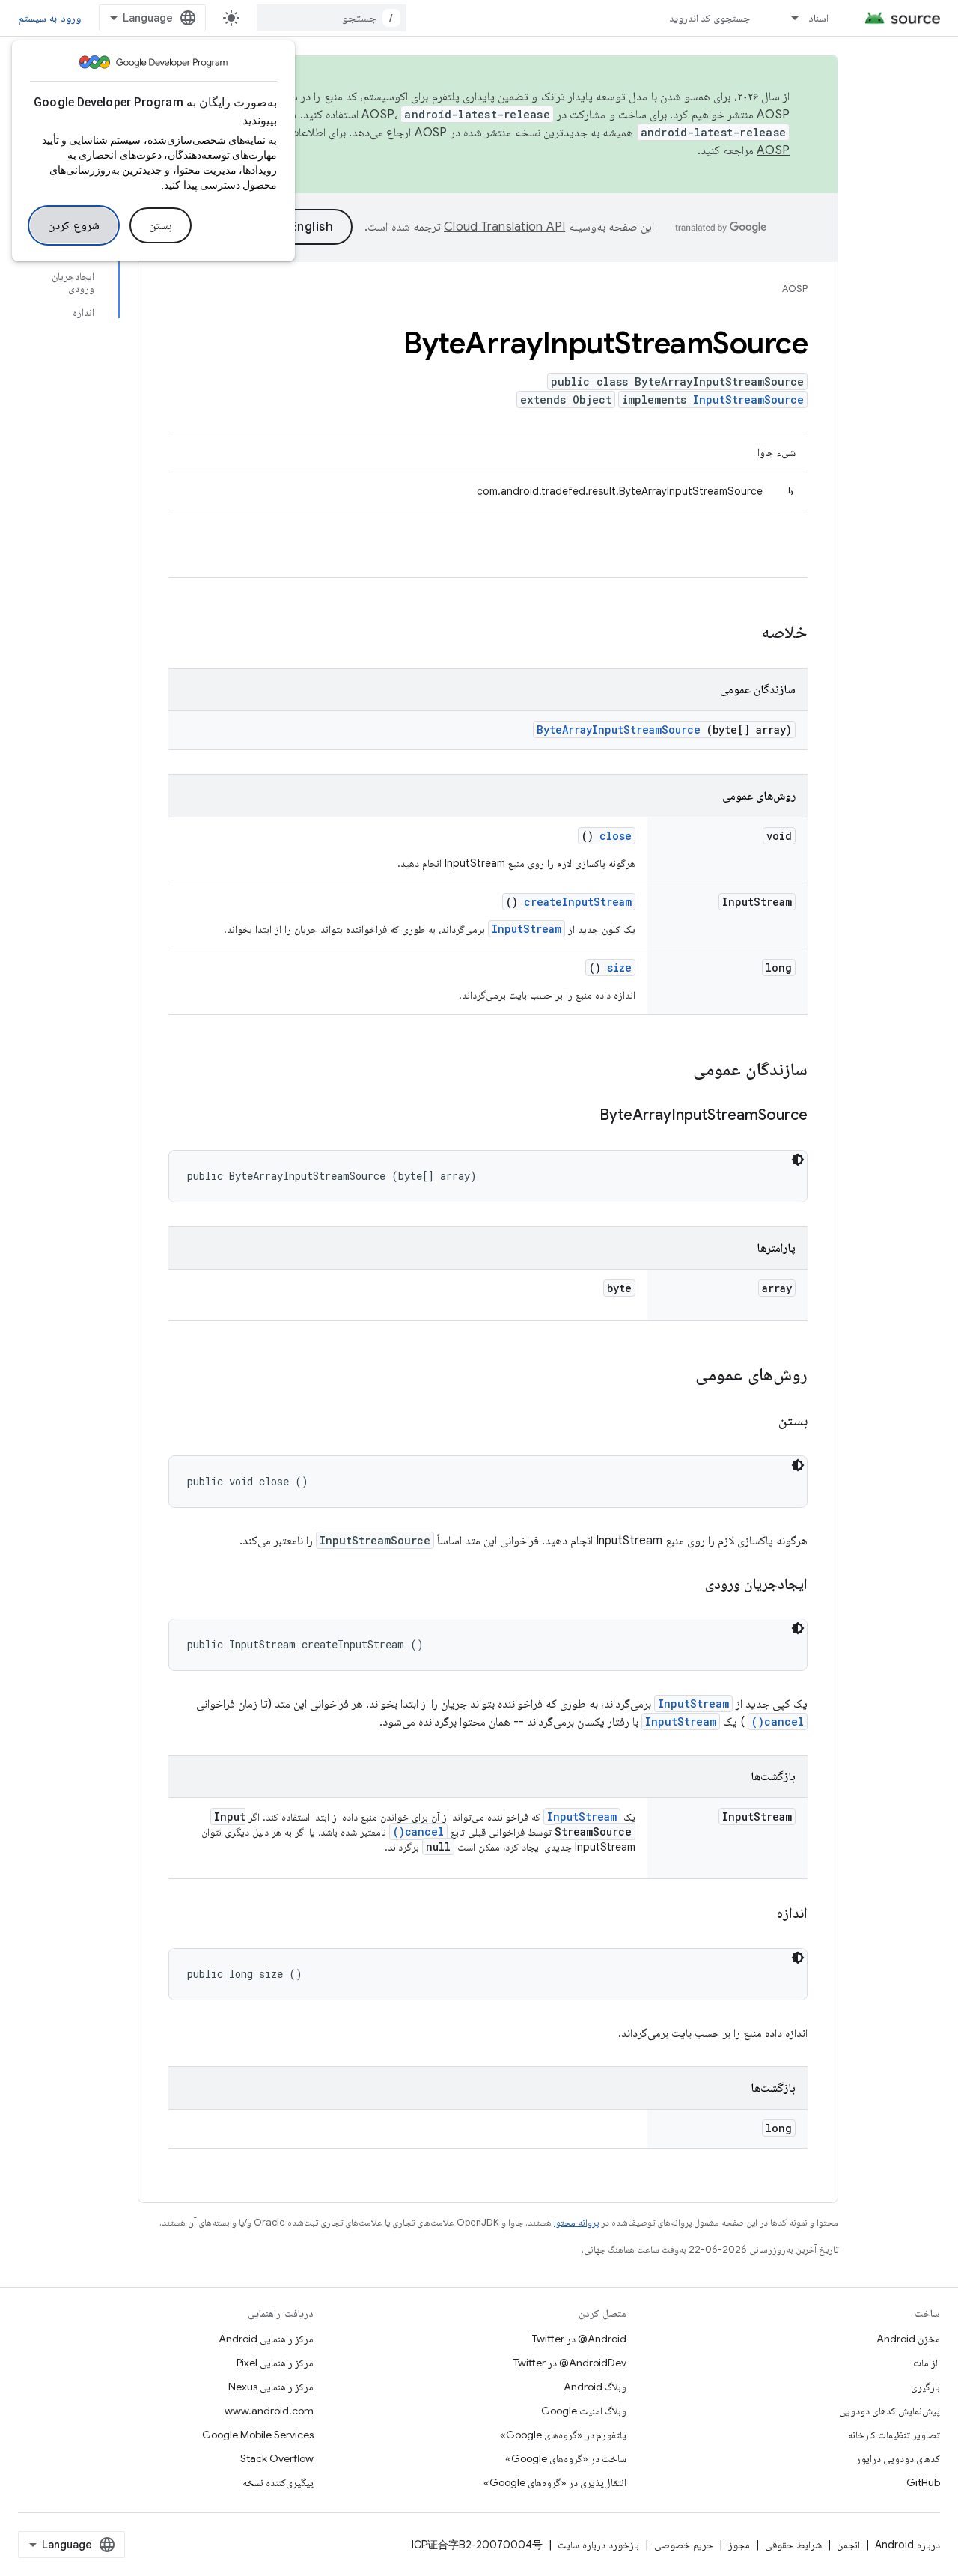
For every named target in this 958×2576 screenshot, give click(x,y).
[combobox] (332, 18)
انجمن (848, 2545)
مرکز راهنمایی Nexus (271, 2387)
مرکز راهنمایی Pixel (275, 2363)
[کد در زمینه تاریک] (798, 1160)
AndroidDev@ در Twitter (570, 2363)
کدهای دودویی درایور (898, 2458)
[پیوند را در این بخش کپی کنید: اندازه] (758, 1914)
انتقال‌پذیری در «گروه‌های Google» (555, 2482)
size (619, 968)
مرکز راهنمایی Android (266, 2339)
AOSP (795, 289)
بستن (161, 225)
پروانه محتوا (576, 2222)
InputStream (527, 929)
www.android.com (269, 2411)
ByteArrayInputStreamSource (619, 730)
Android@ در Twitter (579, 2339)
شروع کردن (74, 225)
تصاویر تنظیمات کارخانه (894, 2435)
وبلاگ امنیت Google (584, 2411)
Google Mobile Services (258, 2435)
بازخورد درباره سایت (598, 2545)
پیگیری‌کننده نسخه (278, 2482)
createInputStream (578, 902)
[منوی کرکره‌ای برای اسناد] (788, 18)
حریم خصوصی (684, 2545)
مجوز (739, 2545)
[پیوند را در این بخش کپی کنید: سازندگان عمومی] (674, 1071)
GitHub (923, 2482)
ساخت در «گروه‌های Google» (566, 2458)
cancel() (778, 1721)
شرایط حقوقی (793, 2545)
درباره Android (907, 2545)
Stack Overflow (277, 2458)
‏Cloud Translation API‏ (504, 227)
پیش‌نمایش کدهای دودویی (890, 2411)
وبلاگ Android (595, 2387)
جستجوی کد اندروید (710, 18)
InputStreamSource (748, 399)
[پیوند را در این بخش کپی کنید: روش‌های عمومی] (680, 1376)
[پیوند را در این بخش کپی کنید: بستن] (760, 1422)
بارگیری (925, 2387)
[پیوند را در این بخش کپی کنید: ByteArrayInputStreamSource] (581, 1116)
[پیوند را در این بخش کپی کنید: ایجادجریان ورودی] (686, 1585)
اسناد (818, 18)
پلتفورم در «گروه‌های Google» (563, 2435)
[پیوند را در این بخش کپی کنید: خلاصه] (742, 633)
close (616, 836)
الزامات (927, 2363)
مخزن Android (908, 2339)
